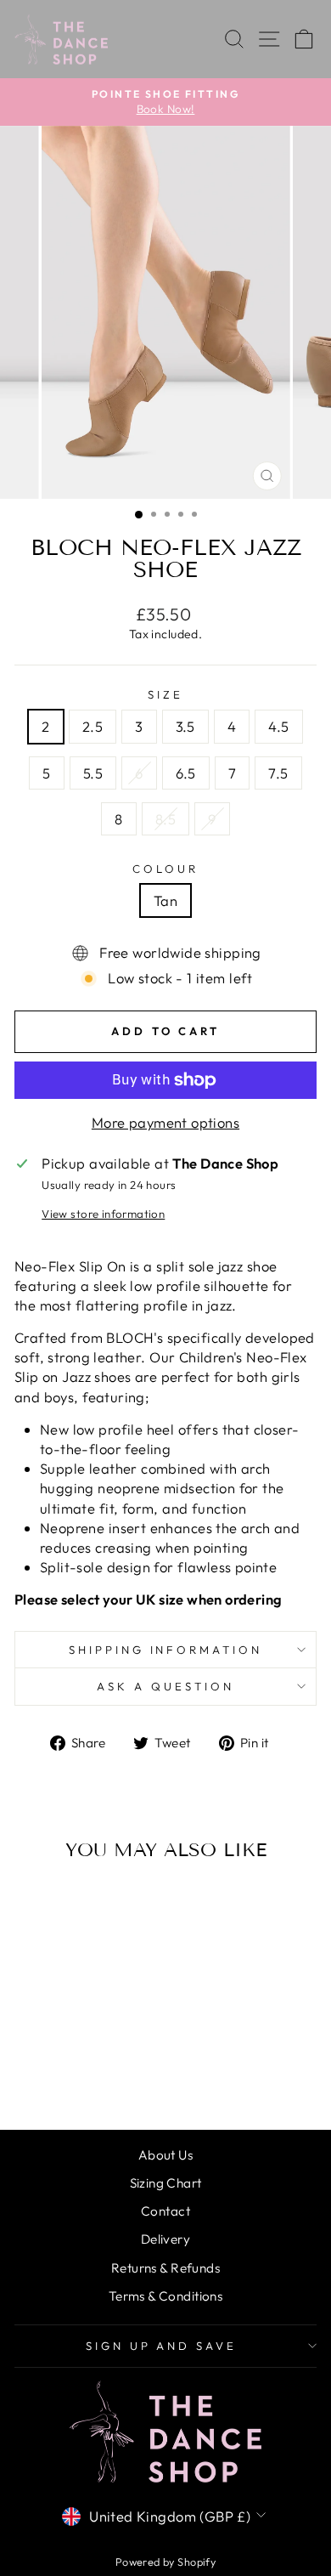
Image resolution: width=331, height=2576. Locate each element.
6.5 (186, 773)
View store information (103, 1214)
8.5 (165, 819)
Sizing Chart (166, 2183)
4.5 (278, 726)
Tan (165, 900)
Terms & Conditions (165, 2296)
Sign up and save (162, 2346)
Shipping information (166, 1650)
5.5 (93, 773)
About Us (165, 2155)
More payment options (165, 1122)
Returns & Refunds (165, 2268)
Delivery (165, 2239)
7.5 (278, 773)
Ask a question (165, 1686)
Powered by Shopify (165, 2562)
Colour (165, 869)
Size (165, 694)
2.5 (93, 726)
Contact (165, 2211)
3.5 (185, 726)
